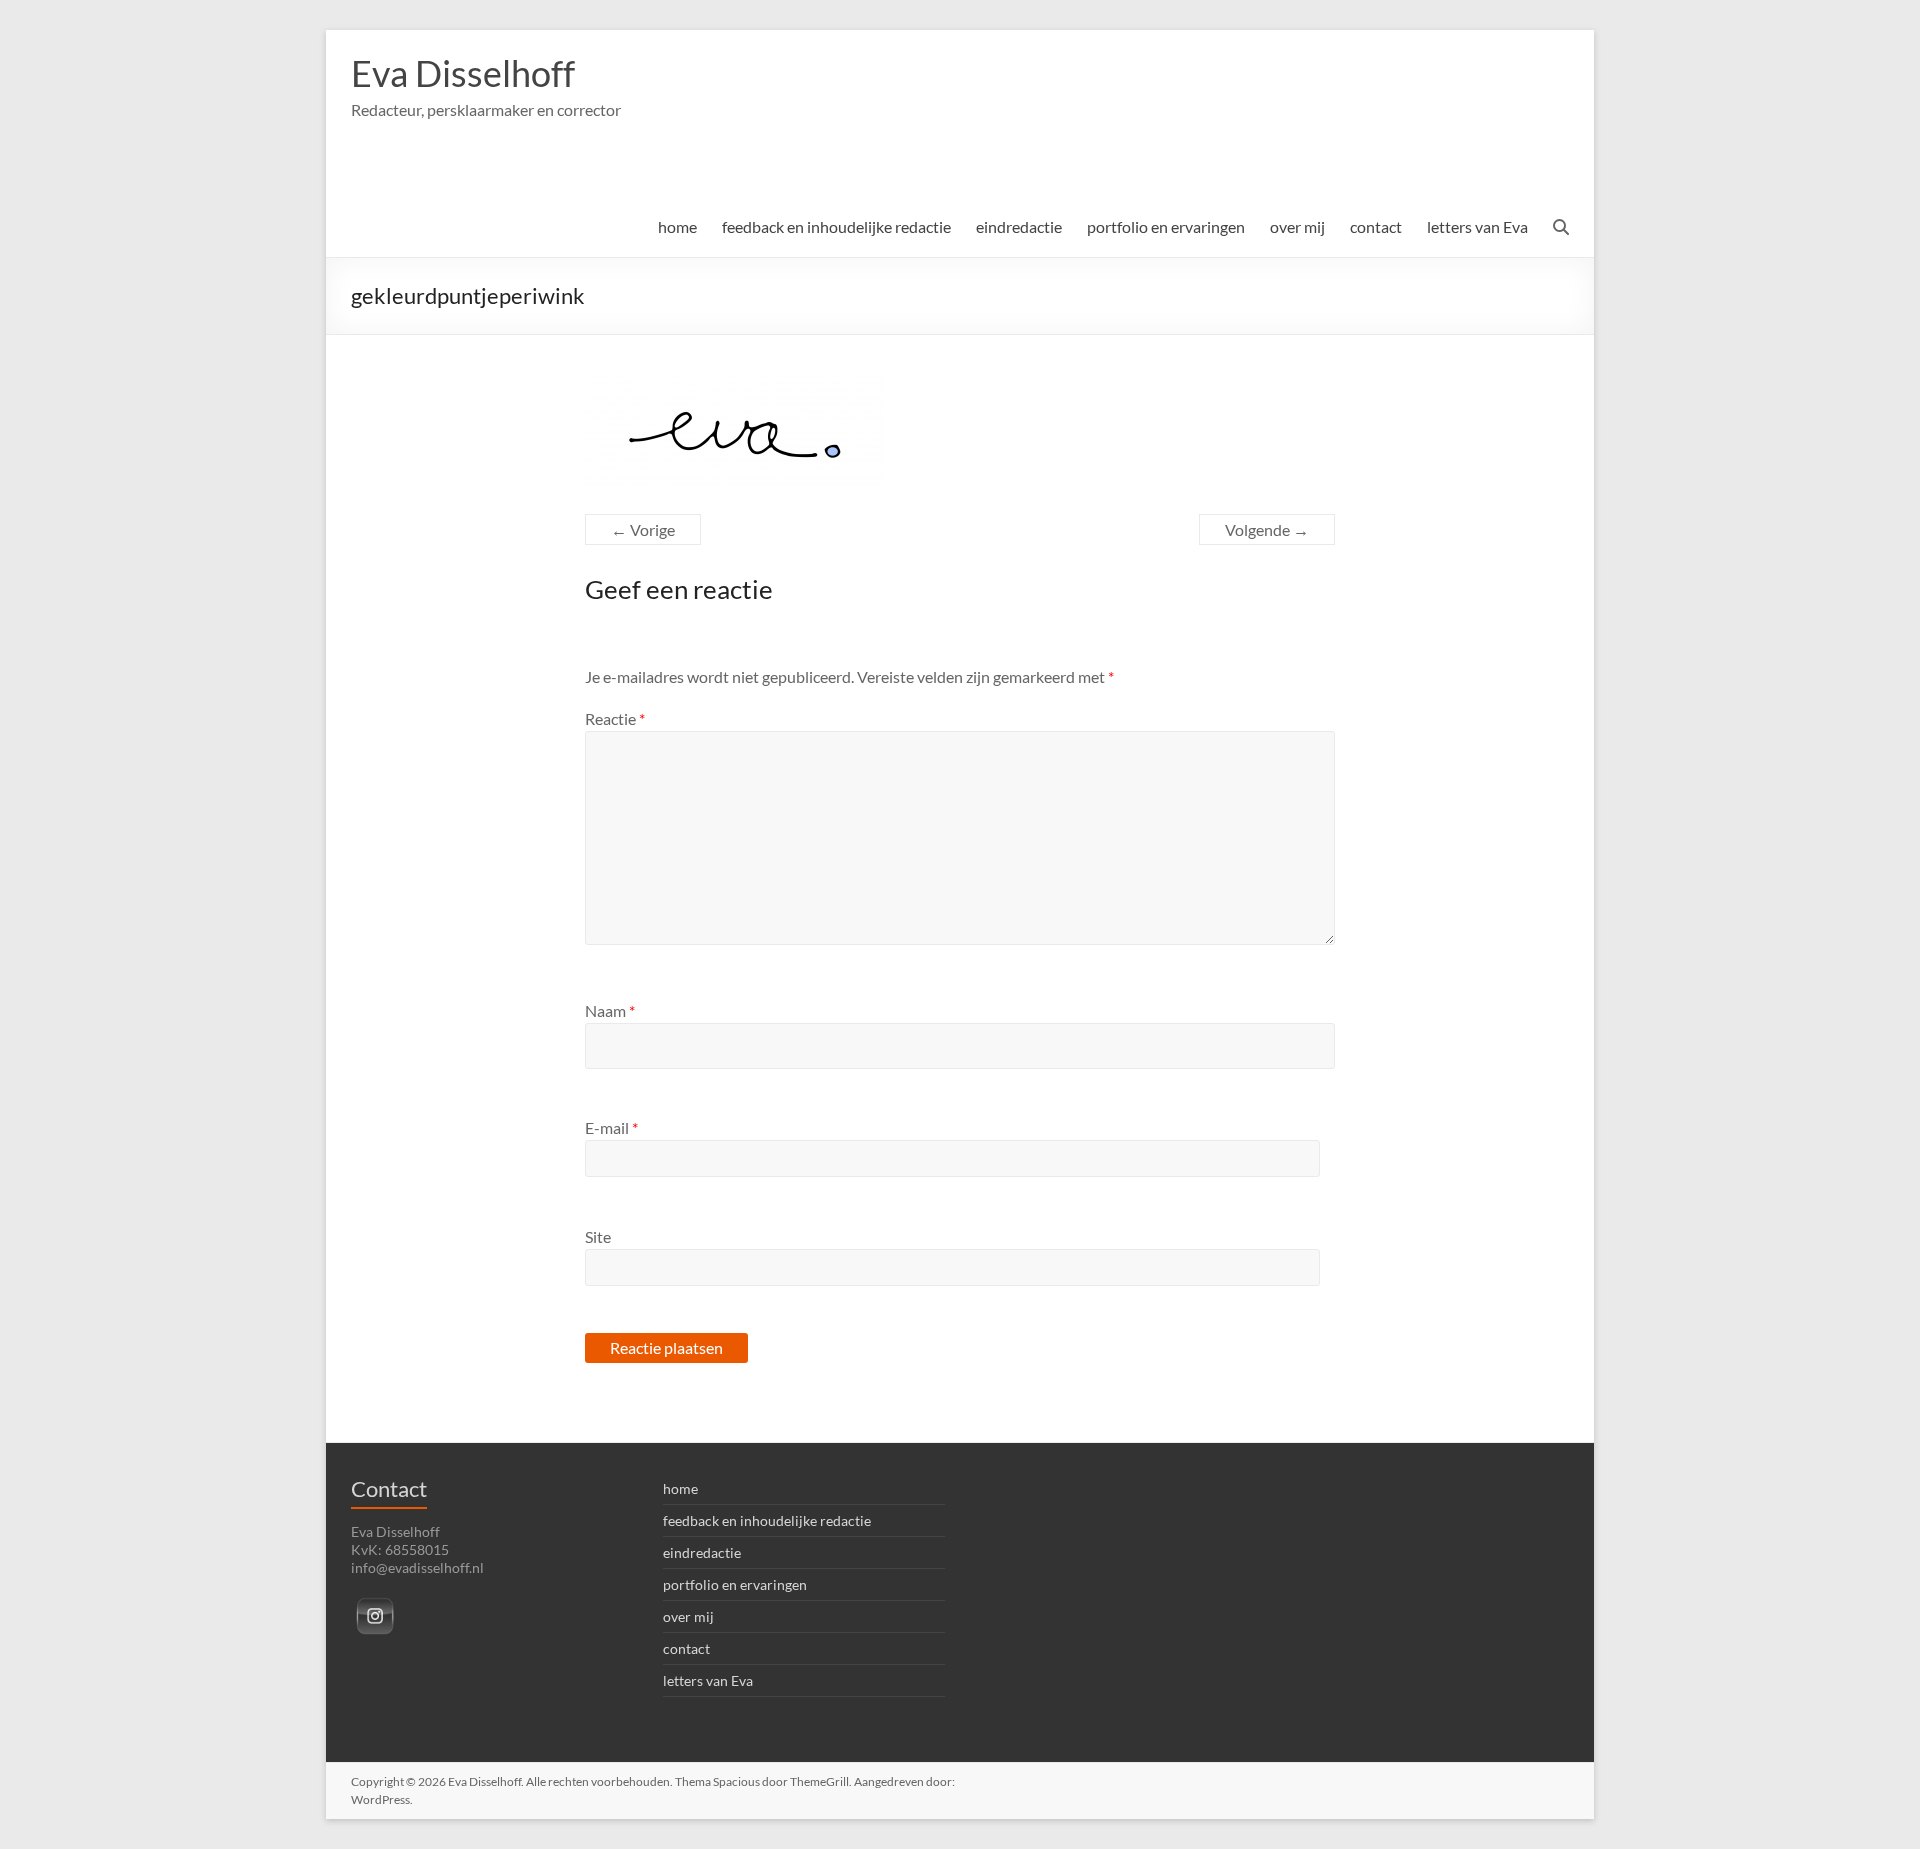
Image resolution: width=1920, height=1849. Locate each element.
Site (598, 1236)
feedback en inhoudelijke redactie (836, 226)
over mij (1297, 226)
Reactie (615, 718)
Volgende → (1267, 529)
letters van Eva (1477, 226)
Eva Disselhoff (463, 73)
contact (1376, 226)
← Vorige (643, 529)
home (677, 226)
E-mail (611, 1127)
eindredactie (1019, 226)
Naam (610, 1010)
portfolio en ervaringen (1166, 226)
